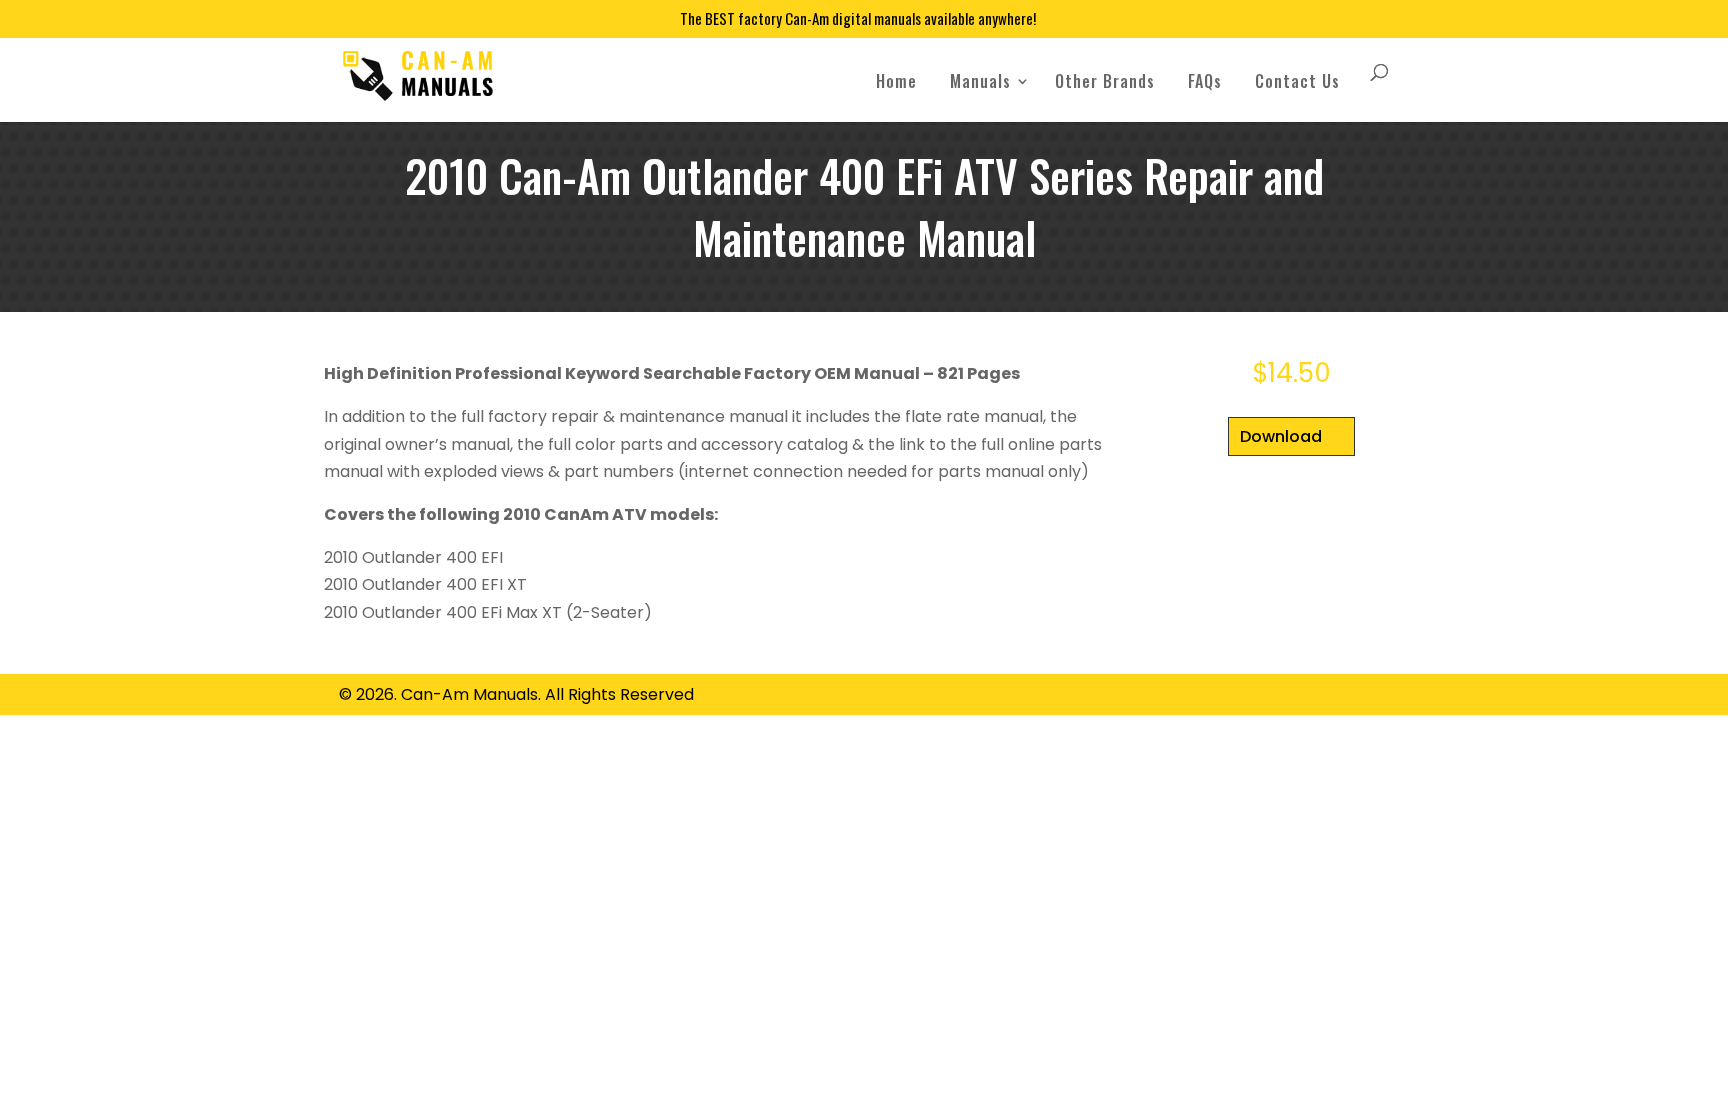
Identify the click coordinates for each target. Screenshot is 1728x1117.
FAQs (1205, 81)
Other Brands (1105, 81)
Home (896, 81)
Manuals (980, 81)
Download (1281, 436)
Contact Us (1297, 81)
